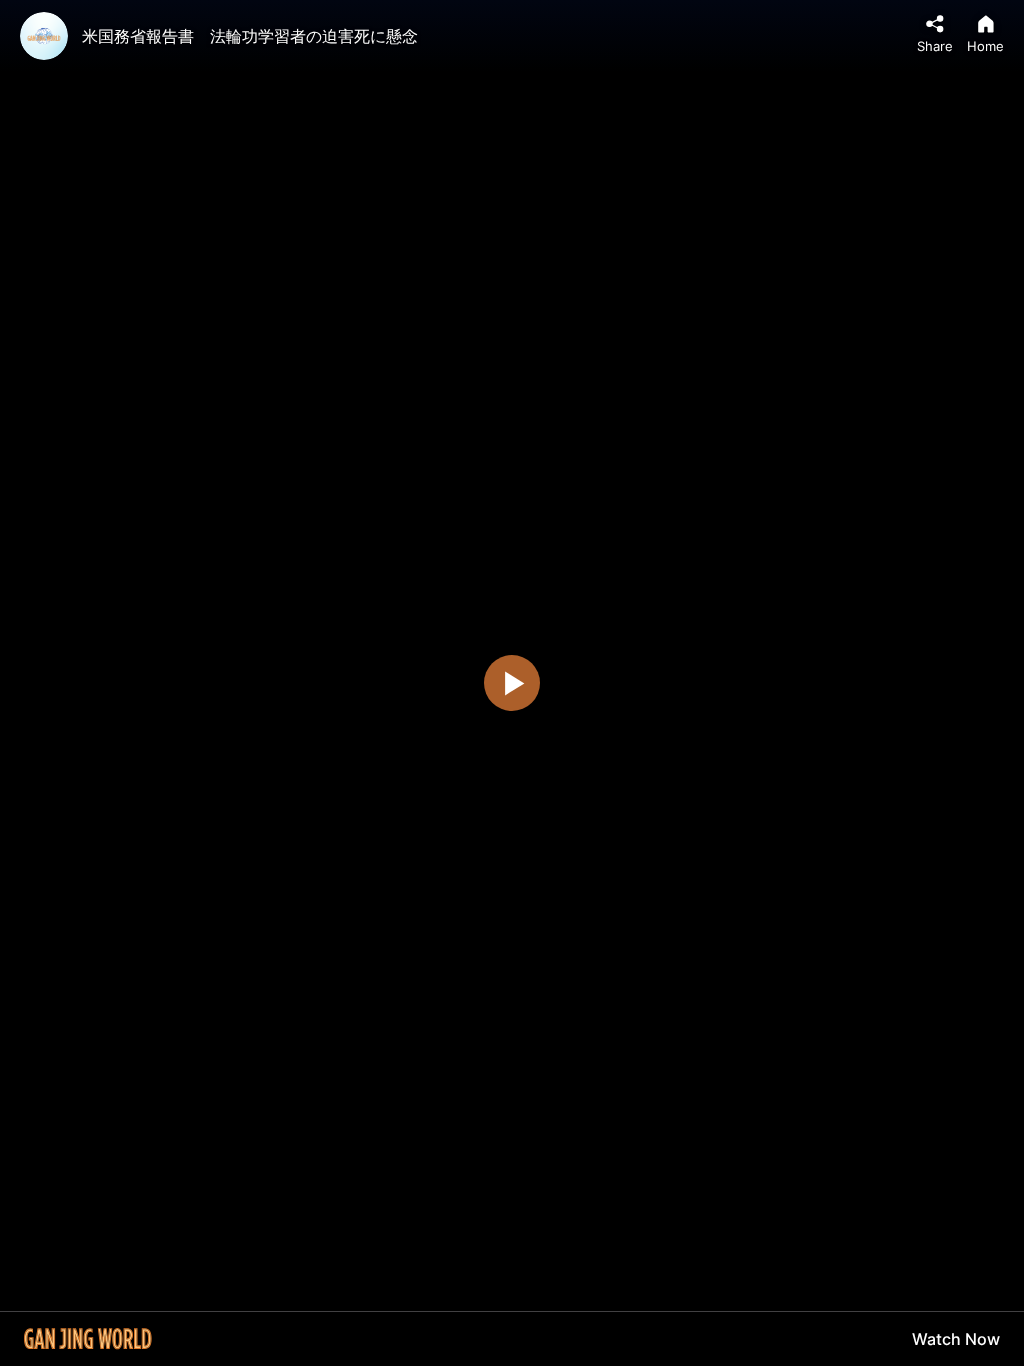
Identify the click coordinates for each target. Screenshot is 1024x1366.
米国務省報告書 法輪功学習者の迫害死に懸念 (250, 36)
